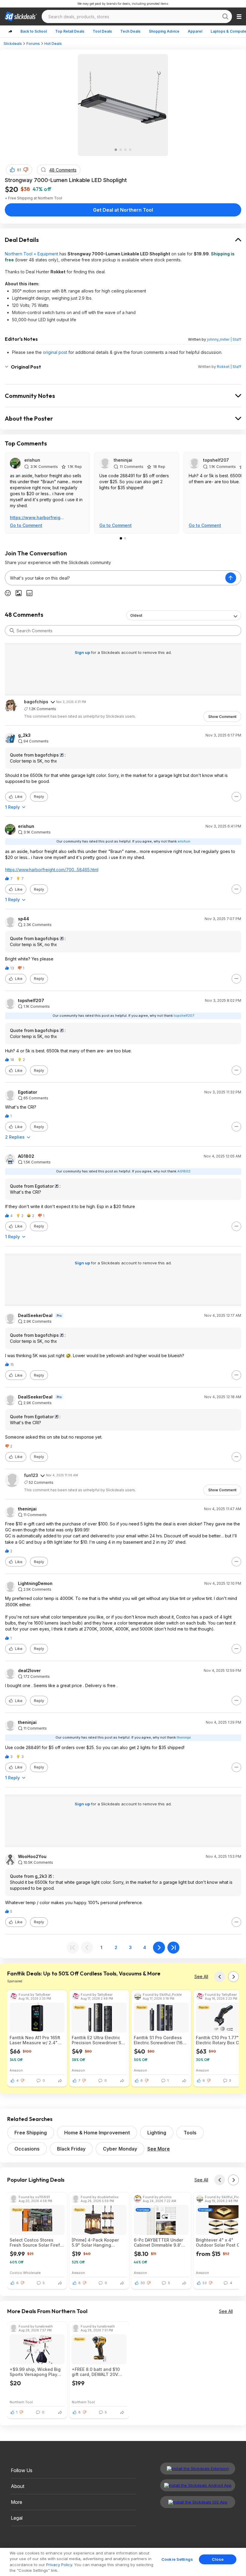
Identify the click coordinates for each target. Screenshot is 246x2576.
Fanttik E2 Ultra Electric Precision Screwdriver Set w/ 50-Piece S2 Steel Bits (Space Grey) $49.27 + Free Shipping (99, 2040)
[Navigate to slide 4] (130, 150)
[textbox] (115, 578)
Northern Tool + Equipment (31, 254)
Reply (39, 797)
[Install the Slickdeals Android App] (198, 2485)
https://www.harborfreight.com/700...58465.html (52, 870)
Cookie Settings (177, 2559)
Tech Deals (130, 31)
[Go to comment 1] (121, 538)
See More (159, 2149)
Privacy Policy (59, 2565)
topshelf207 (216, 460)
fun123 (31, 1475)
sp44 (24, 919)
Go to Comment (26, 525)
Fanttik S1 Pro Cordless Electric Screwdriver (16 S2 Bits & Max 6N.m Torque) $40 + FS (158, 2040)
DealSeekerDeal (35, 1316)
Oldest (136, 615)
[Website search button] (225, 16)
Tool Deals (102, 31)
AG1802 (26, 1156)
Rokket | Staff (229, 367)
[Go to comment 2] (125, 538)
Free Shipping (31, 2133)
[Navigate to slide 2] (121, 150)
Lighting (157, 2133)
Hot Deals (53, 44)
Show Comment (222, 717)
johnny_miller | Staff (224, 339)
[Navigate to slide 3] (125, 150)
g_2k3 (24, 735)
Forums (33, 44)
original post (55, 352)
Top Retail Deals (70, 31)
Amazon (16, 2070)
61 (19, 170)
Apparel (195, 31)
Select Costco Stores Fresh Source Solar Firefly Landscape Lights (37, 2242)
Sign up (83, 652)
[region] (123, 2562)
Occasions (27, 2149)
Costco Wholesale (25, 2273)
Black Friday (71, 2149)
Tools (190, 2133)
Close (218, 2559)
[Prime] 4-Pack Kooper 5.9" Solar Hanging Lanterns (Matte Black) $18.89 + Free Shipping (96, 2242)
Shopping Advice (164, 31)
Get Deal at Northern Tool (123, 210)
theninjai (123, 460)
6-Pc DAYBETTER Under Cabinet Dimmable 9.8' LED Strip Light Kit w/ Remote (158, 2242)
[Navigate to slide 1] (116, 150)
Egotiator (28, 1092)
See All (201, 1976)
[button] (26, 170)
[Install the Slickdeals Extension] (198, 2469)
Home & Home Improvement (97, 2133)
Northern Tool (21, 2402)
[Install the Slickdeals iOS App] (198, 2502)
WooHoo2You (32, 1857)
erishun (32, 460)
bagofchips (36, 702)
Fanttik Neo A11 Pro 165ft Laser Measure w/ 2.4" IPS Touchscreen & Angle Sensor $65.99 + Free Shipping (36, 2040)
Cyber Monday (120, 2149)
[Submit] (12, 631)
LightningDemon (35, 1584)
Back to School (34, 31)
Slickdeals (13, 44)
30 (143, 2283)
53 (205, 2283)
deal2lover (29, 1671)
